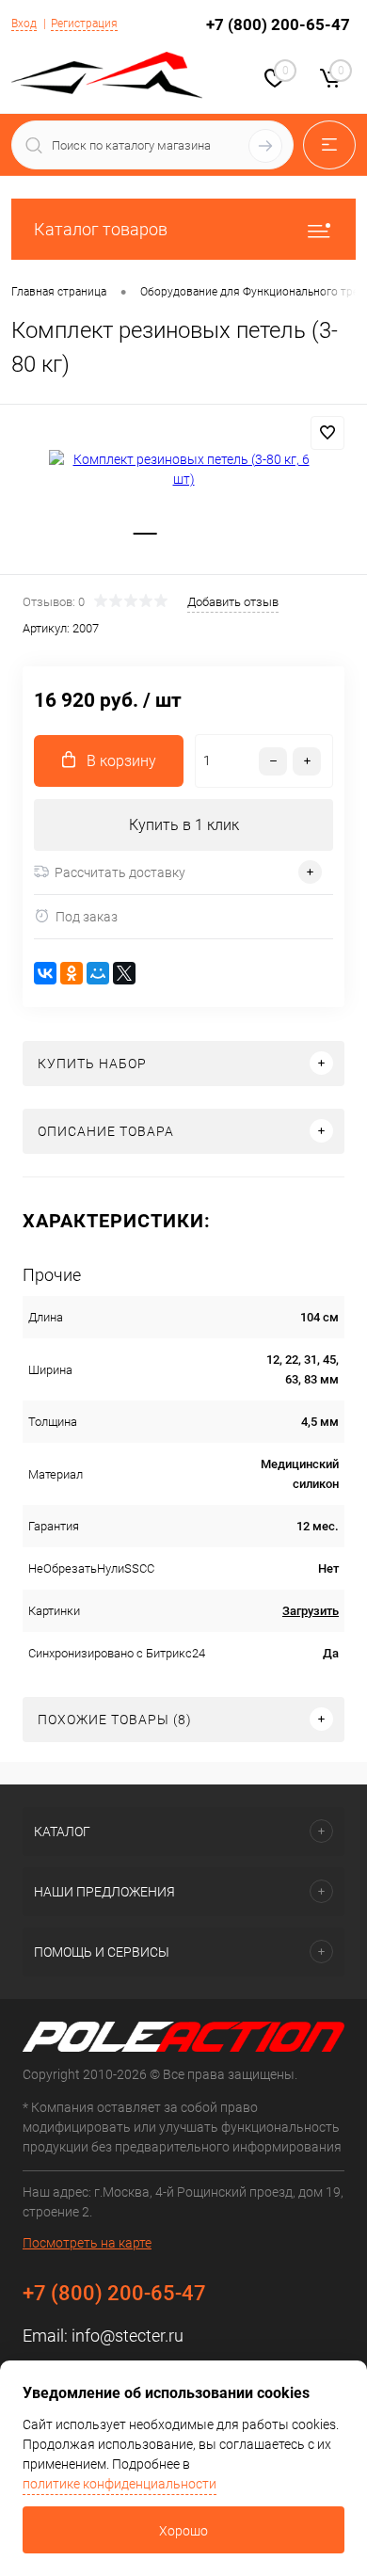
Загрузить (311, 1611)
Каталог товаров (101, 229)
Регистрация (84, 24)
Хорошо (183, 2531)
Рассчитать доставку (120, 872)
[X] (124, 973)
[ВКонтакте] (45, 973)
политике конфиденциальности (120, 2484)
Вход (24, 24)
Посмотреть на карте (87, 2243)
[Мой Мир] (98, 973)
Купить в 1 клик (184, 825)
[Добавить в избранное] (327, 433)
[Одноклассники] (72, 973)
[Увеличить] (183, 470)
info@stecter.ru (128, 2336)
